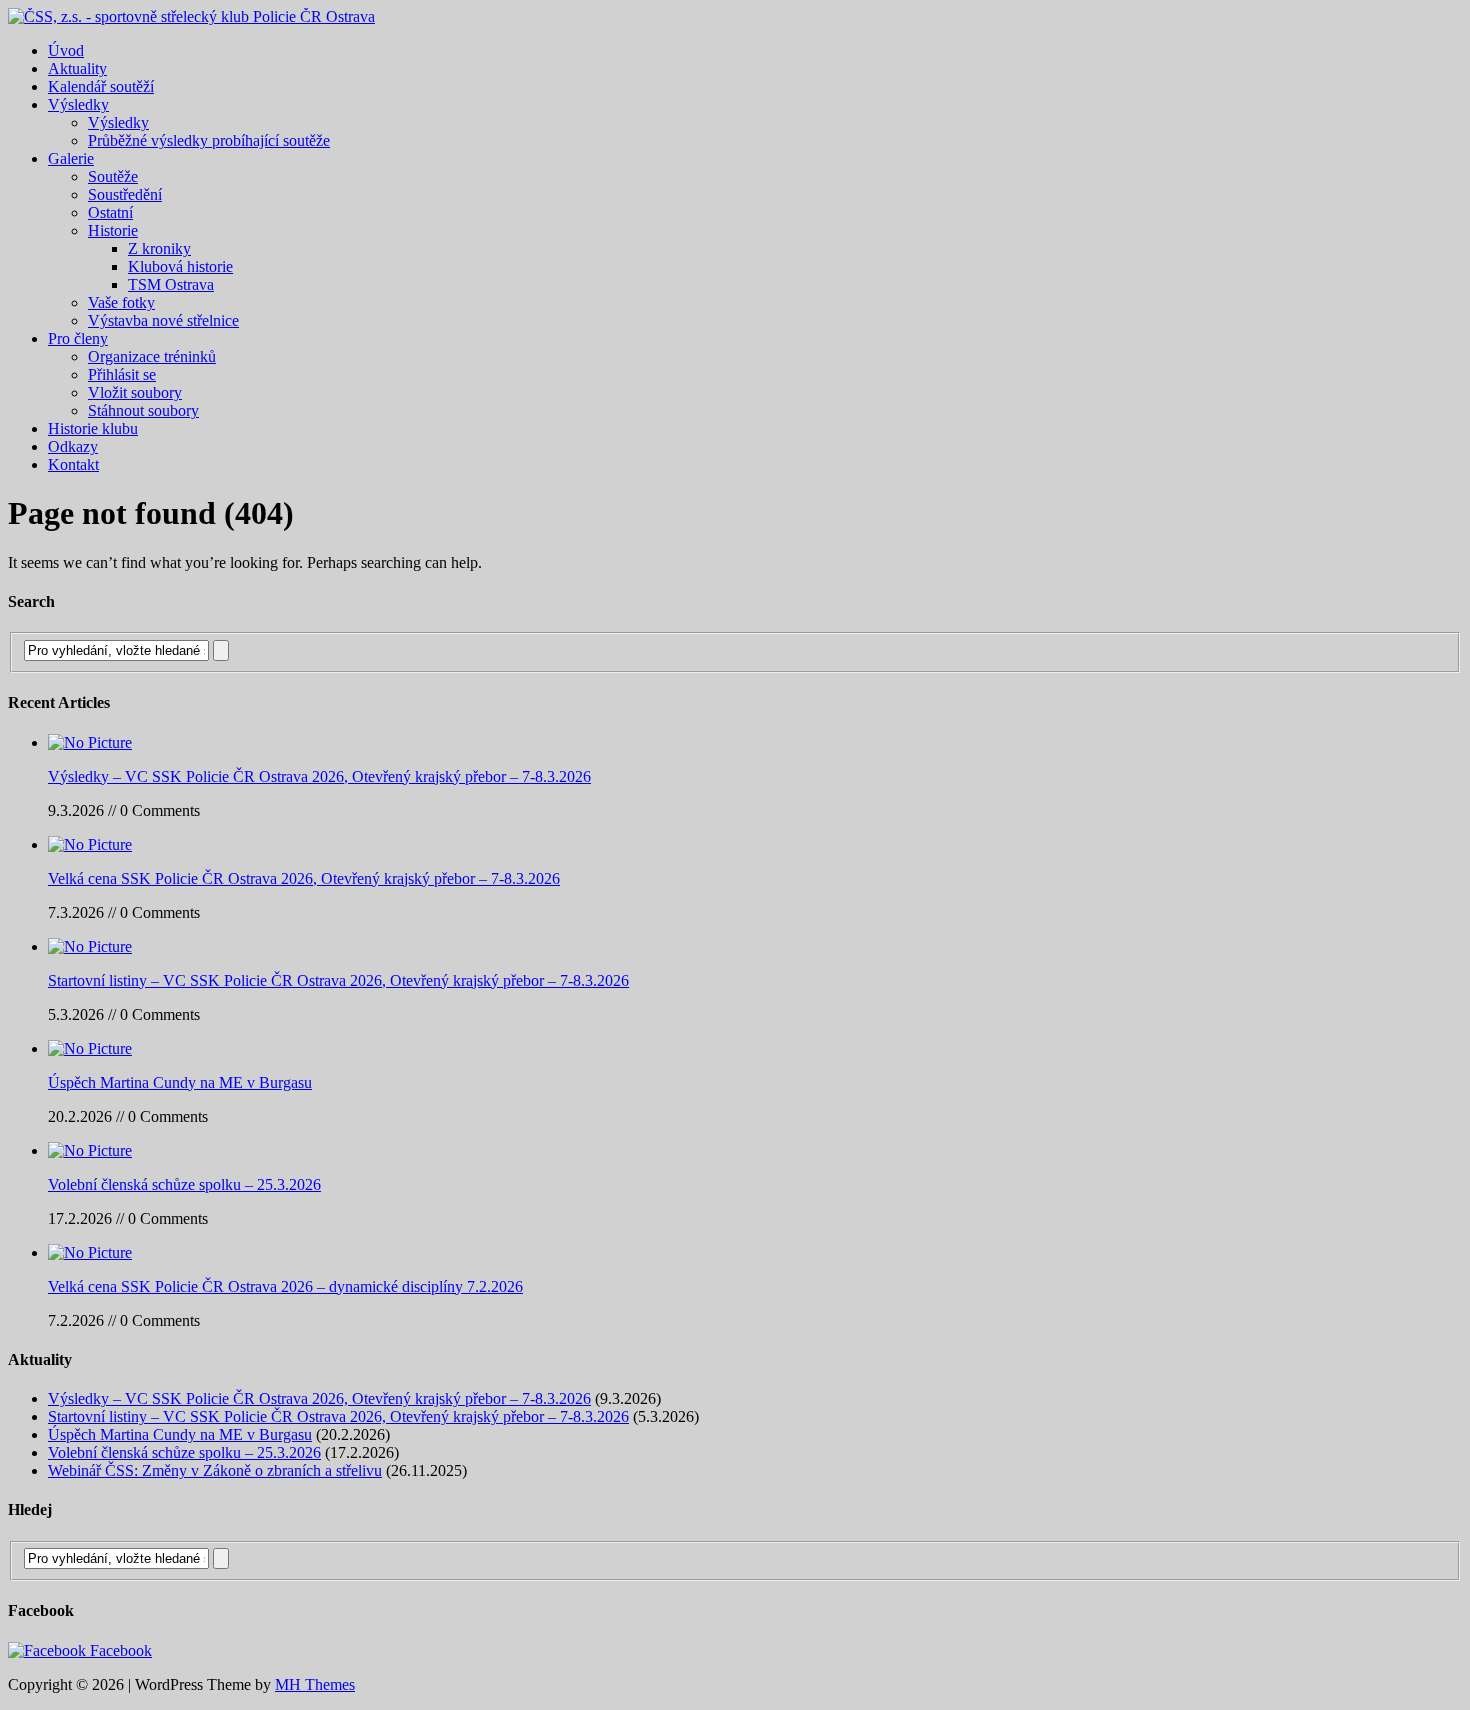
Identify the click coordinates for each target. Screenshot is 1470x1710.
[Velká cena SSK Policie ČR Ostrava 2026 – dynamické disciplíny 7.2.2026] (90, 1252)
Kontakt (73, 464)
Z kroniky (159, 248)
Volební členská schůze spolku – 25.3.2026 (184, 1184)
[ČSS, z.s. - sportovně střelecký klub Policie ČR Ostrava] (191, 16)
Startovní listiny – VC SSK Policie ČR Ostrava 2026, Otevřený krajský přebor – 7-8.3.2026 (338, 980)
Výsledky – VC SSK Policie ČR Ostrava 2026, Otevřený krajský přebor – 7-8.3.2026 (319, 776)
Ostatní (110, 212)
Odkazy (73, 446)
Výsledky (78, 104)
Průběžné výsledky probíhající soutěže (209, 140)
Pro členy (78, 338)
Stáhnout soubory (143, 410)
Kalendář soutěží (101, 86)
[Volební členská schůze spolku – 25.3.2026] (90, 1150)
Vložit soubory (135, 392)
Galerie (71, 158)
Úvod (66, 50)
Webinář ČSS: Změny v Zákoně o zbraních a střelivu (215, 1470)
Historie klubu (93, 428)
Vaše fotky (121, 302)
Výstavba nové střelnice (163, 320)
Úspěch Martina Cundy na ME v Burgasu (180, 1082)
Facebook (119, 1650)
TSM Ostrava (171, 284)
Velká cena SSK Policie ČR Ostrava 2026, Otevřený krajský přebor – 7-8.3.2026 (304, 878)
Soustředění (125, 194)
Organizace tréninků (152, 356)
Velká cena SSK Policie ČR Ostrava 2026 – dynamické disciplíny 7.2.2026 (285, 1286)
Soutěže (113, 176)
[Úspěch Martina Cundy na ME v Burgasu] (90, 1048)
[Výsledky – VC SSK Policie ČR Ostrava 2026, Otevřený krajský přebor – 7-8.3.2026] (90, 742)
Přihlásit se (122, 374)
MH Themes (315, 1684)
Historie (113, 230)
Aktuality (77, 68)
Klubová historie (180, 266)
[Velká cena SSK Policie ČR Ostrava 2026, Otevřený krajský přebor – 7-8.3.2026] (90, 844)
